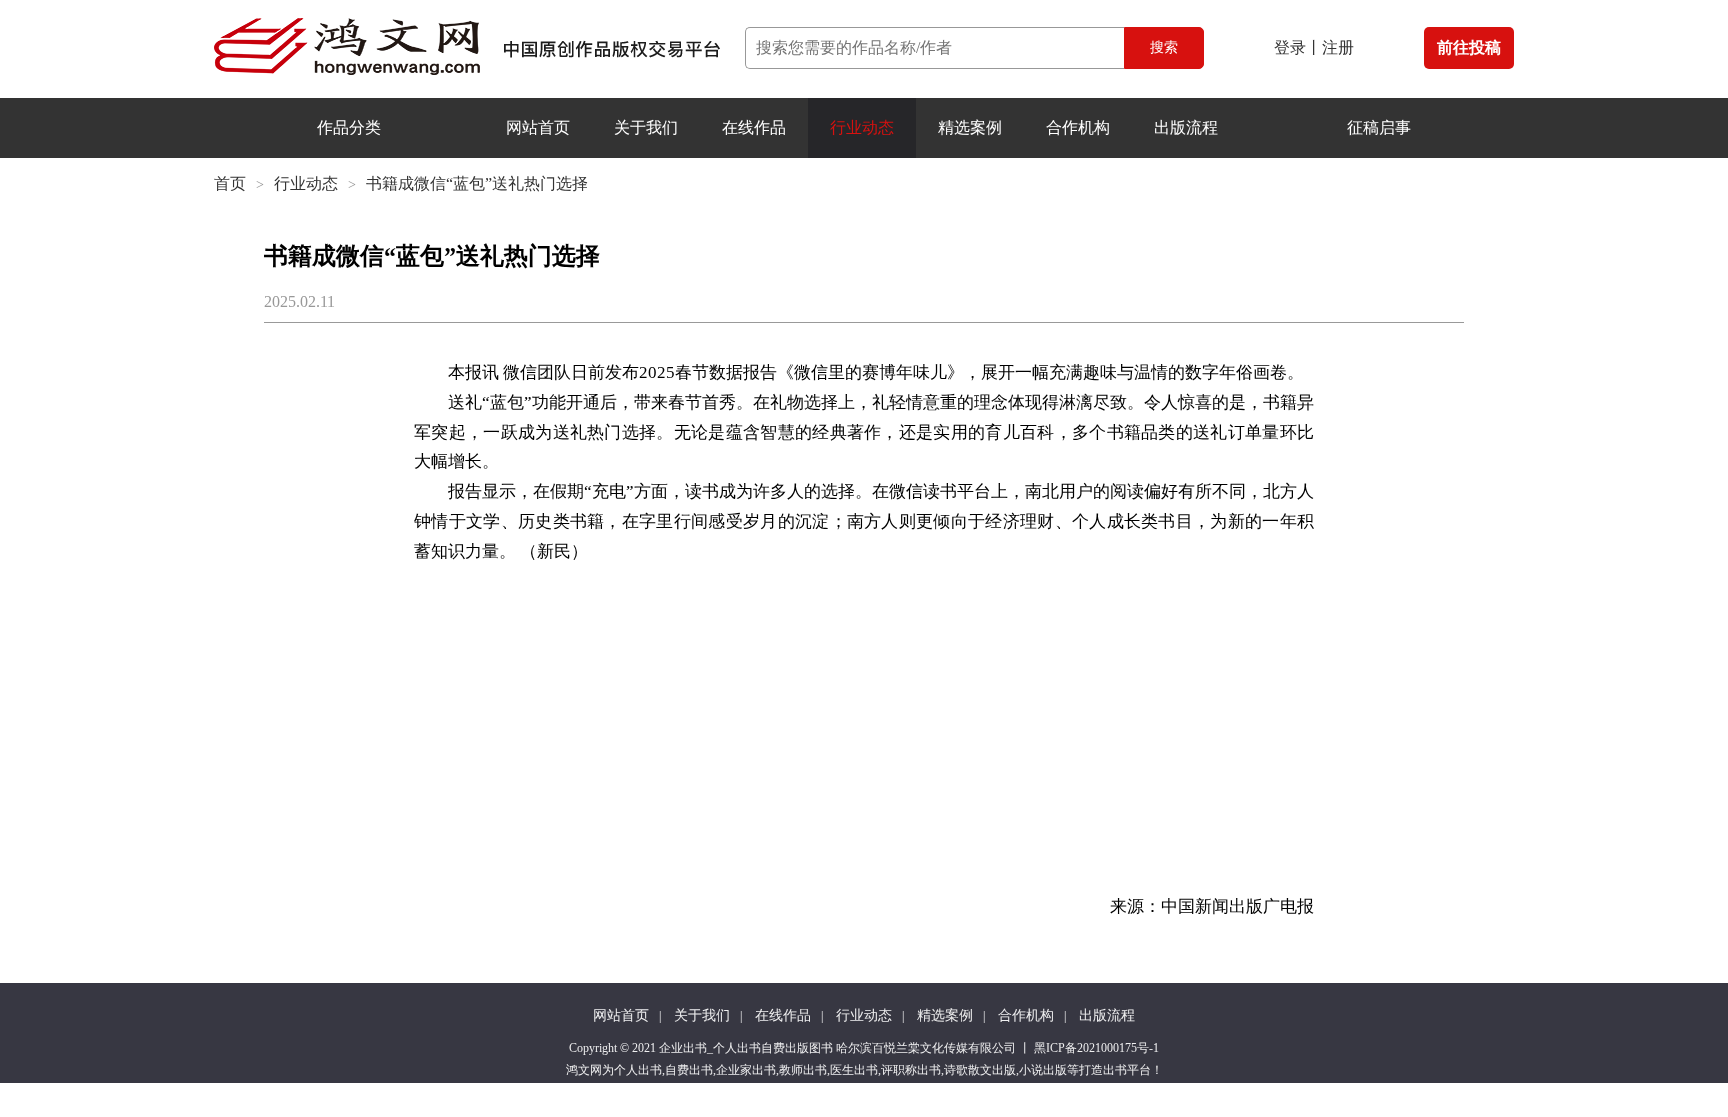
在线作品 (754, 127)
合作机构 (1078, 127)
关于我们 (646, 127)
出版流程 (1186, 127)
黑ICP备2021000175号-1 (1096, 1048)
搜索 (1164, 47)
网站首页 (538, 127)
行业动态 (862, 127)
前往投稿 (1469, 47)
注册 (1338, 47)
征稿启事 (1379, 127)
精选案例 (970, 127)
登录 (1290, 47)
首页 (230, 183)
